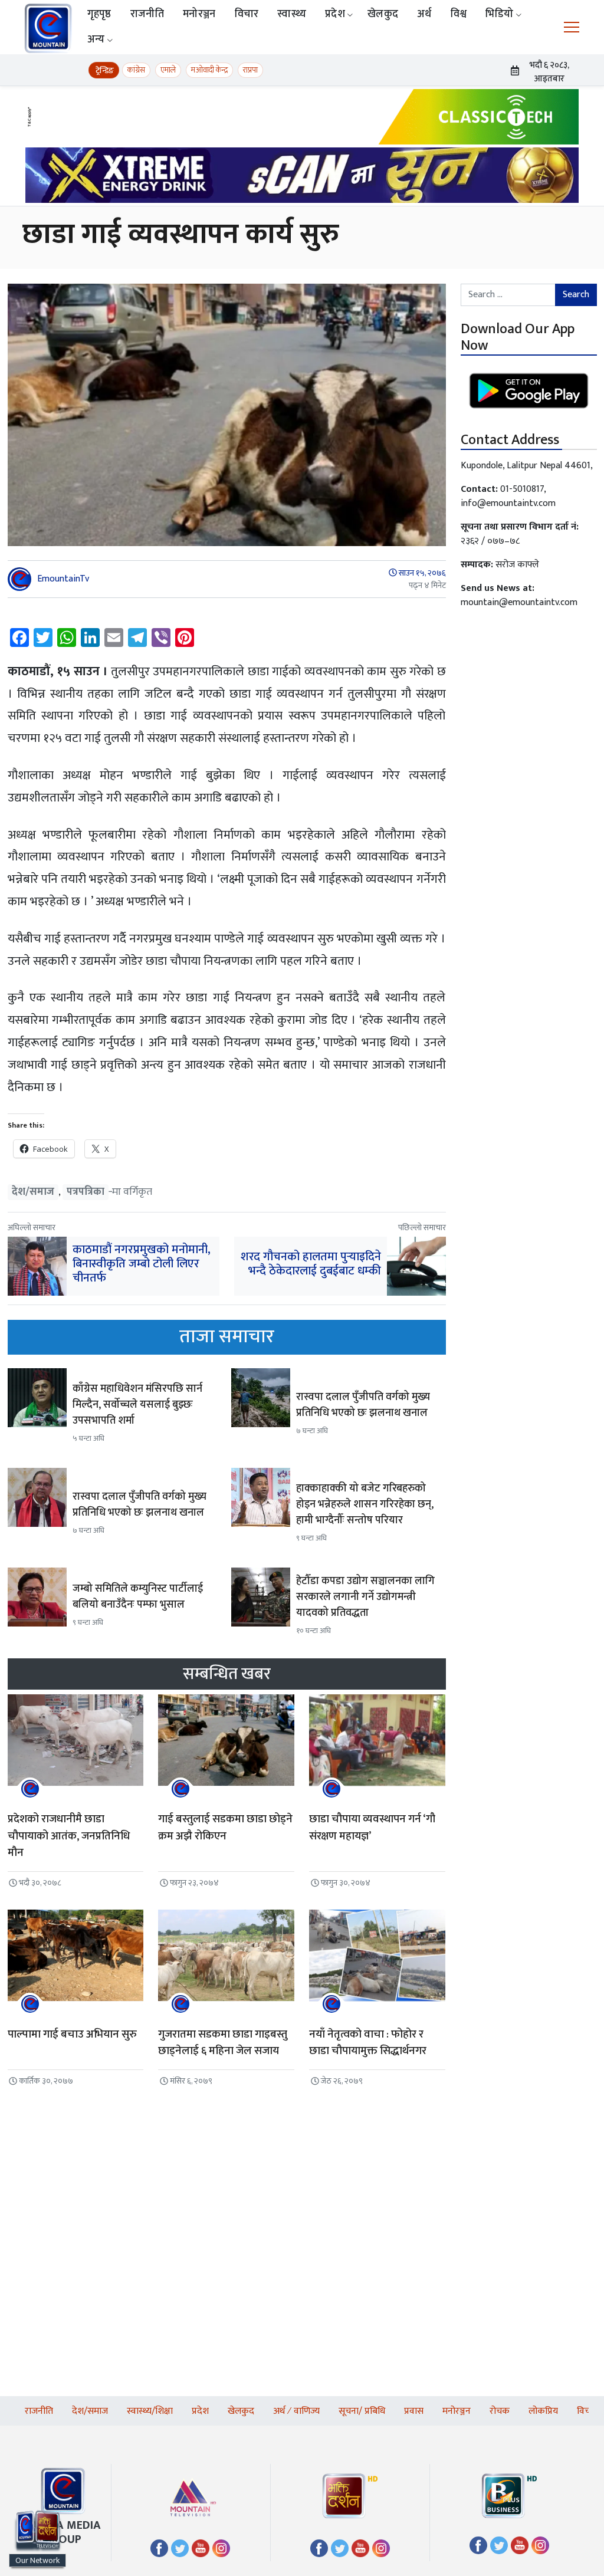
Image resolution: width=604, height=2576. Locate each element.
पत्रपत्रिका (86, 1192)
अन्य (96, 40)
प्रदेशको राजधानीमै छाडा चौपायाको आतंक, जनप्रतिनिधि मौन (69, 1836)
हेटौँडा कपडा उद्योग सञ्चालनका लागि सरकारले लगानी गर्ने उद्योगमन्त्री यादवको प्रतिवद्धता (365, 1597)
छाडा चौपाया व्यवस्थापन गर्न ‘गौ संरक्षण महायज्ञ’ (372, 1828)
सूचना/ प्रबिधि (362, 2411)
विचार (247, 14)
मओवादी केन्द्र (209, 70)
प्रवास (414, 2411)
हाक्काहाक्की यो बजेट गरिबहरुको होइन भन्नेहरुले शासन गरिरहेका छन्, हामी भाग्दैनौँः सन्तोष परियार (365, 1504)
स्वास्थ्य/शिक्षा (150, 2411)
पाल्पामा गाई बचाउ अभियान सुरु (72, 2034)
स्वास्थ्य (292, 14)
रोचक (500, 2411)
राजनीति (147, 14)
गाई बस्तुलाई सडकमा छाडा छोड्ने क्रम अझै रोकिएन (225, 1828)
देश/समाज (33, 1192)
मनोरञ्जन (199, 14)
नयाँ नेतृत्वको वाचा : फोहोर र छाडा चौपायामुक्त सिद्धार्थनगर (368, 2043)
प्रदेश (335, 14)
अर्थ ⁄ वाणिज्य (296, 2411)
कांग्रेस (136, 70)
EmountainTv (63, 579)
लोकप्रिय (543, 2411)
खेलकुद (383, 14)
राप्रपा (250, 70)
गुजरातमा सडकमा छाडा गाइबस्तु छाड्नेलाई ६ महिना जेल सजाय (223, 2043)
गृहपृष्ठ (99, 14)
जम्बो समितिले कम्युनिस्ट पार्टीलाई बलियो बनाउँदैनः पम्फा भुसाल (138, 1597)
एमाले (168, 70)
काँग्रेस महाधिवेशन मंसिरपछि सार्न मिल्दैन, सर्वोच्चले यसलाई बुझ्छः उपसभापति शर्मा (137, 1405)
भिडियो (499, 14)
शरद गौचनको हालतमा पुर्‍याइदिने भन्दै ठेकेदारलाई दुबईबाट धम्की (311, 1264)
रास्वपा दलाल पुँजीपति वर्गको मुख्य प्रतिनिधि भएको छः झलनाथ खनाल (363, 1405)
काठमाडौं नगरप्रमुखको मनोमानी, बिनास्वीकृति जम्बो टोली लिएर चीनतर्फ (142, 1264)
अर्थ (424, 14)
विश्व (459, 14)
